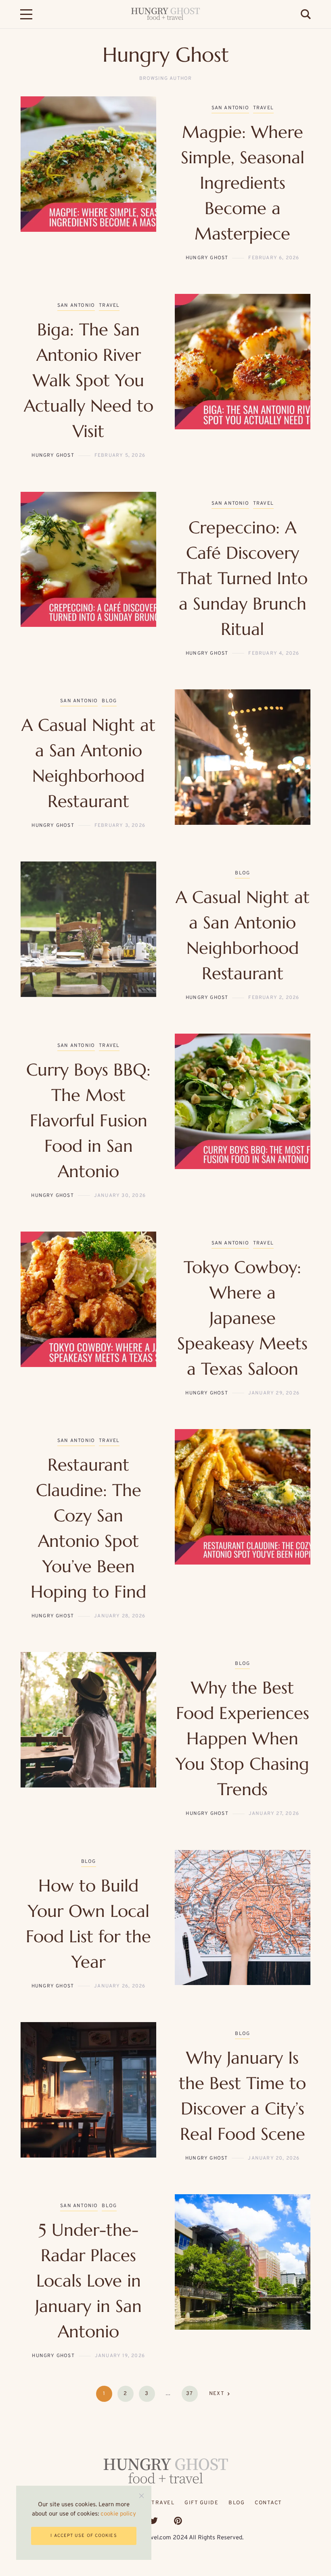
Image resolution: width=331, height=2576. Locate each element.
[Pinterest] (178, 2521)
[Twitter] (154, 2521)
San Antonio (230, 108)
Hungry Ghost (207, 258)
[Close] (141, 2496)
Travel (263, 108)
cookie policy (118, 2514)
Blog (109, 701)
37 (190, 2394)
